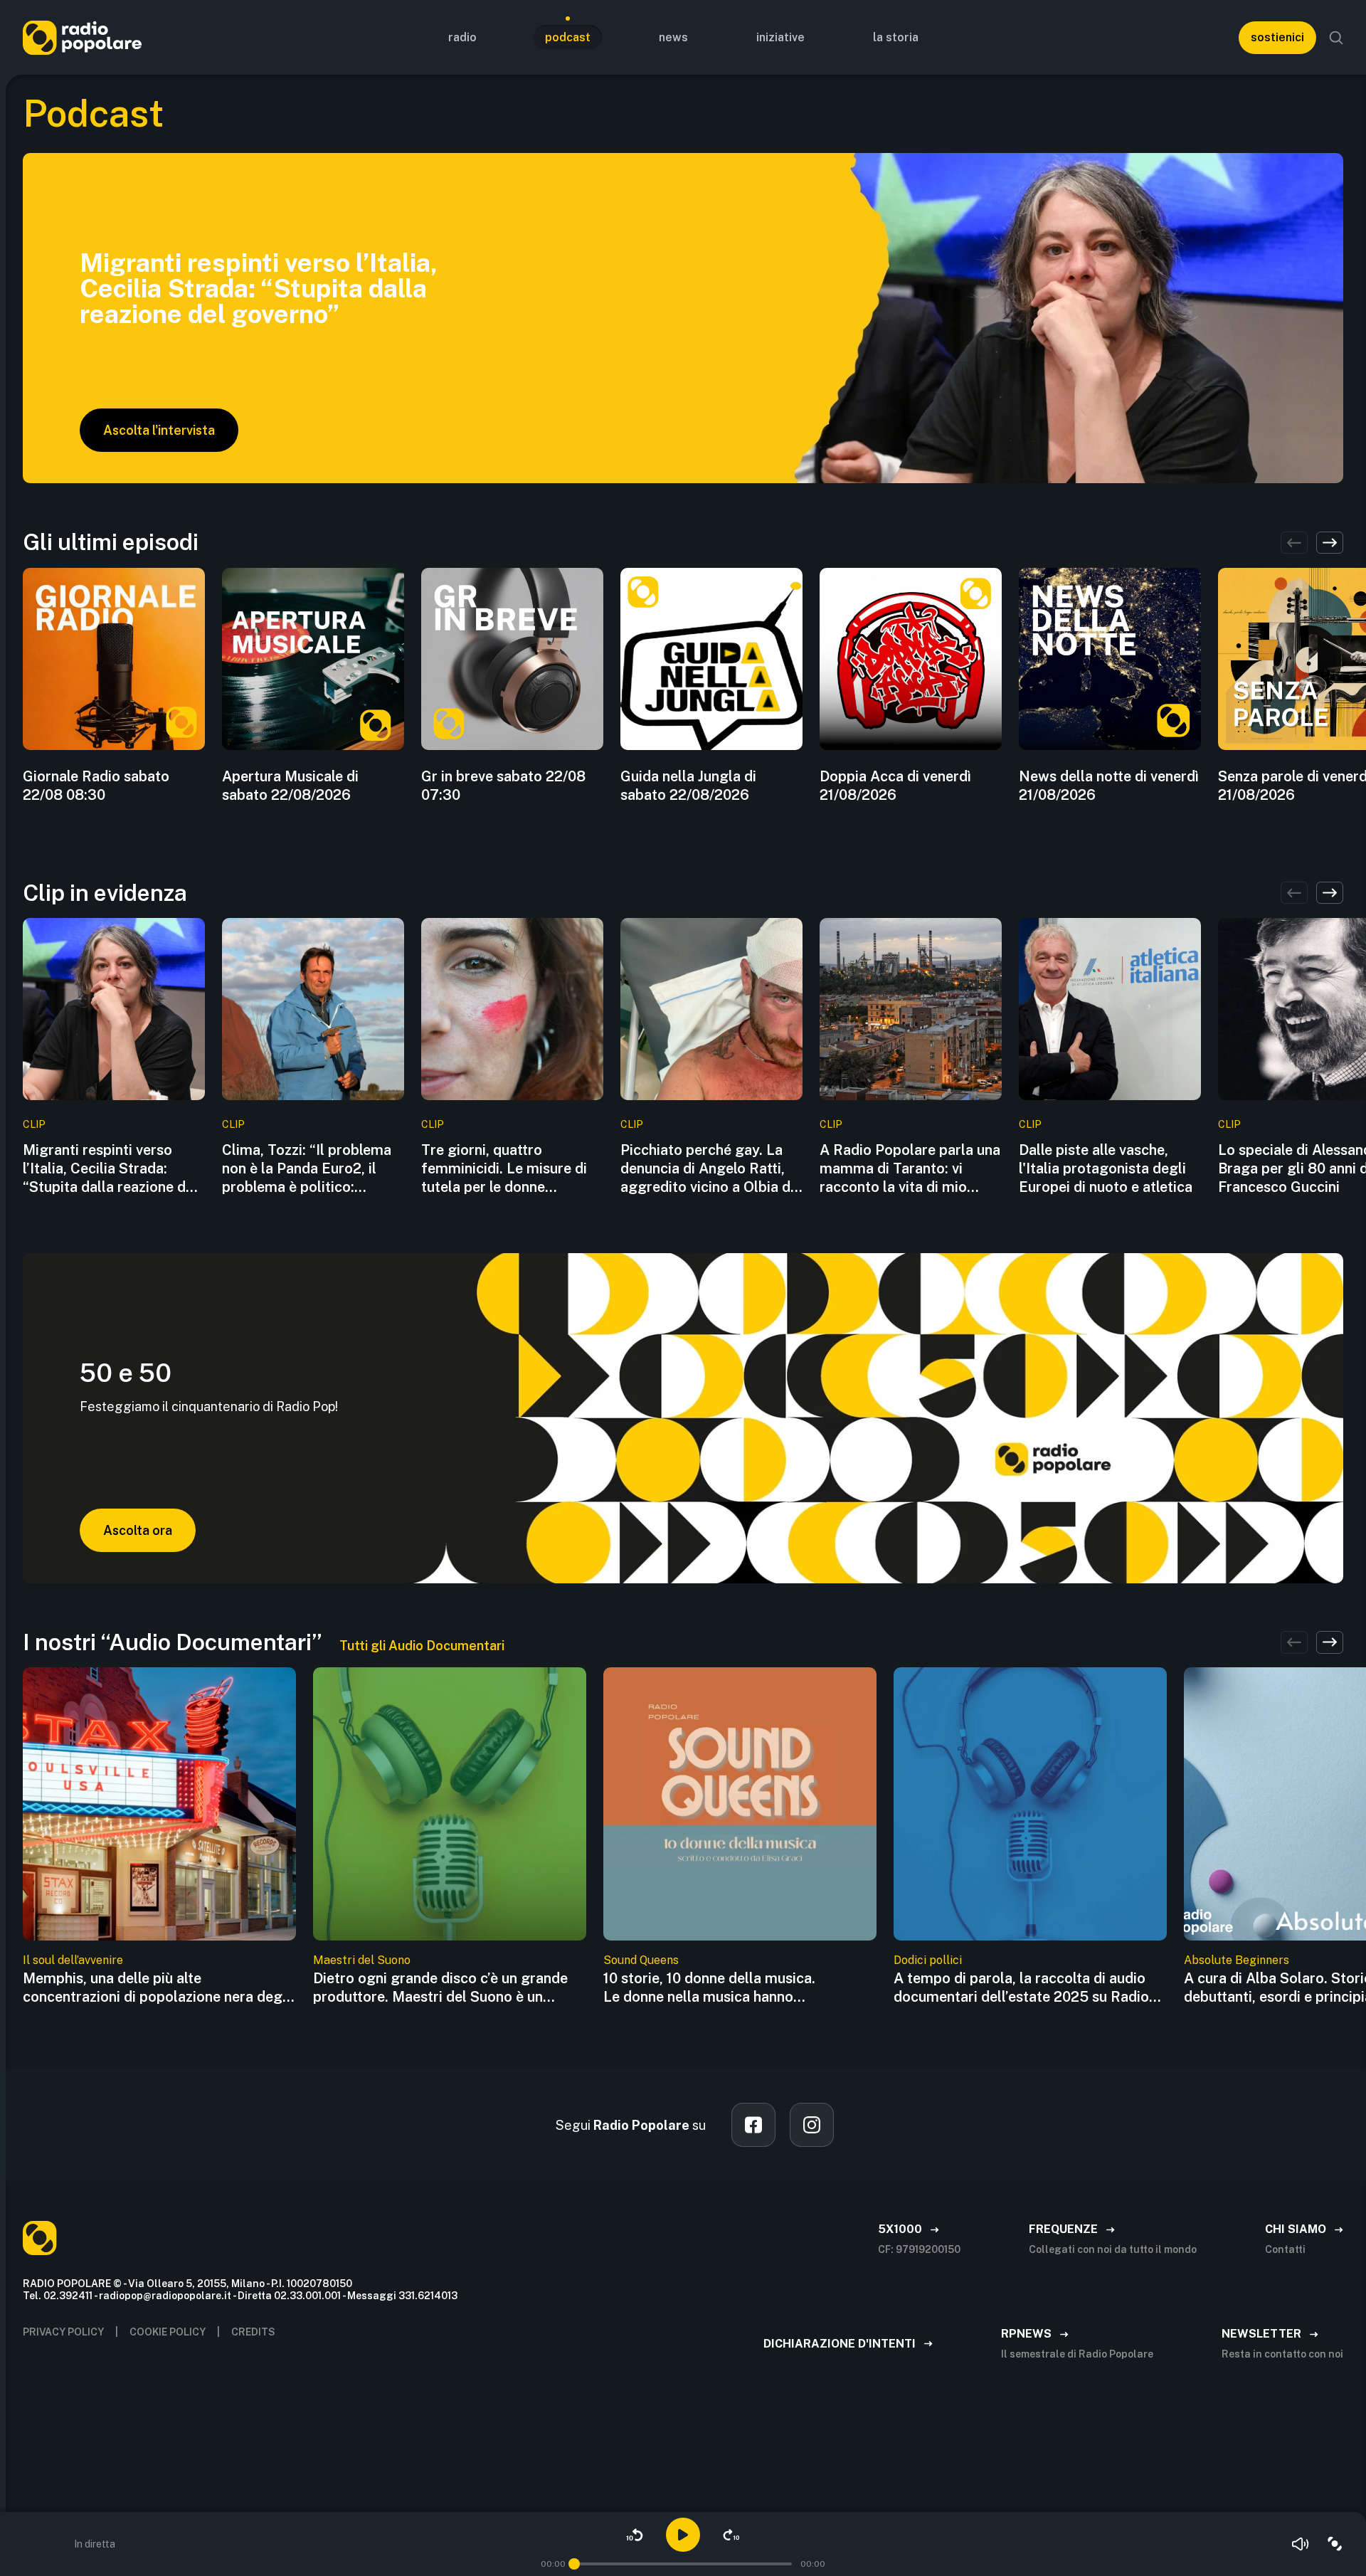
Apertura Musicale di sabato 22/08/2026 (290, 786)
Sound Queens (641, 1960)
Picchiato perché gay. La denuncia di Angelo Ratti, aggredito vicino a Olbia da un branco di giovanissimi (709, 1169)
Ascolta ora (138, 1530)
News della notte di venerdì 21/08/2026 (1109, 786)
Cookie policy (168, 2332)
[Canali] (1335, 2544)
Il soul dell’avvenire (73, 1960)
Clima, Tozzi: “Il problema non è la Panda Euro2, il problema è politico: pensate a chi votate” (307, 1169)
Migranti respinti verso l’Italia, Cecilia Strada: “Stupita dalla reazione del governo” (110, 1169)
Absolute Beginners (1237, 1960)
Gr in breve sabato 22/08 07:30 (503, 786)
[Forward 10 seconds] (731, 2535)
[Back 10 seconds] (635, 2535)
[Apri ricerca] (1336, 38)
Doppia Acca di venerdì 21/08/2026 (895, 786)
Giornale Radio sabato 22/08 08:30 (96, 786)
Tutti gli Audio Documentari (422, 1646)
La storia (896, 37)
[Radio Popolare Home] (82, 37)
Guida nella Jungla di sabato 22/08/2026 (688, 786)
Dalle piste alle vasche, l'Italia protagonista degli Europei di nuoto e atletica (1106, 1168)
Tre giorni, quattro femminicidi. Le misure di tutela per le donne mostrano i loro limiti (504, 1169)
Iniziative (780, 37)
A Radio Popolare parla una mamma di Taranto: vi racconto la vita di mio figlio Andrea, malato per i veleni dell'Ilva (910, 1169)
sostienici (1277, 37)
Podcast (568, 37)
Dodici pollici (928, 1960)
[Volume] (1301, 2544)
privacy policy (63, 2332)
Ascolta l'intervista (159, 430)
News (673, 37)
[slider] (574, 2564)
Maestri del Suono (362, 1960)
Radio (462, 37)
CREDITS (253, 2332)
